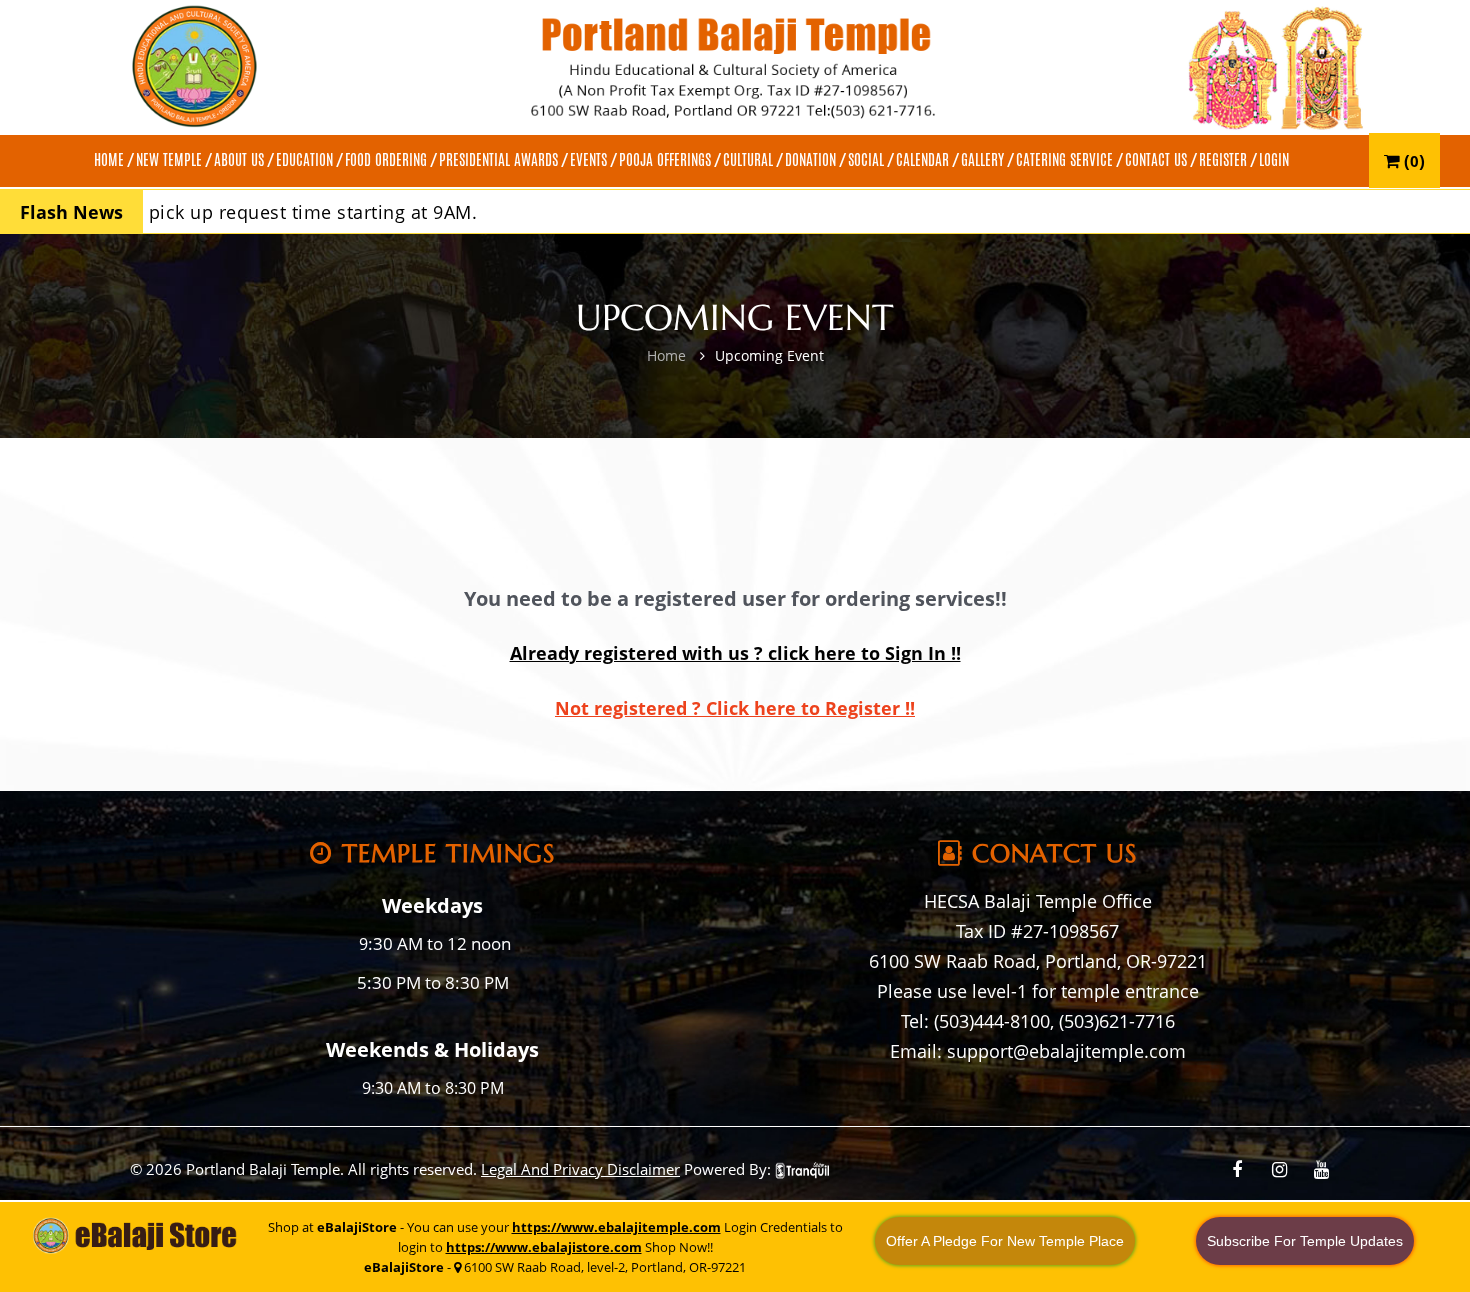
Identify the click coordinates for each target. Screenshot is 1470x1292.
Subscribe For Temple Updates (1305, 1241)
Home (666, 355)
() (1412, 160)
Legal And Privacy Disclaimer (580, 1169)
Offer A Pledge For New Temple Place (1005, 1241)
